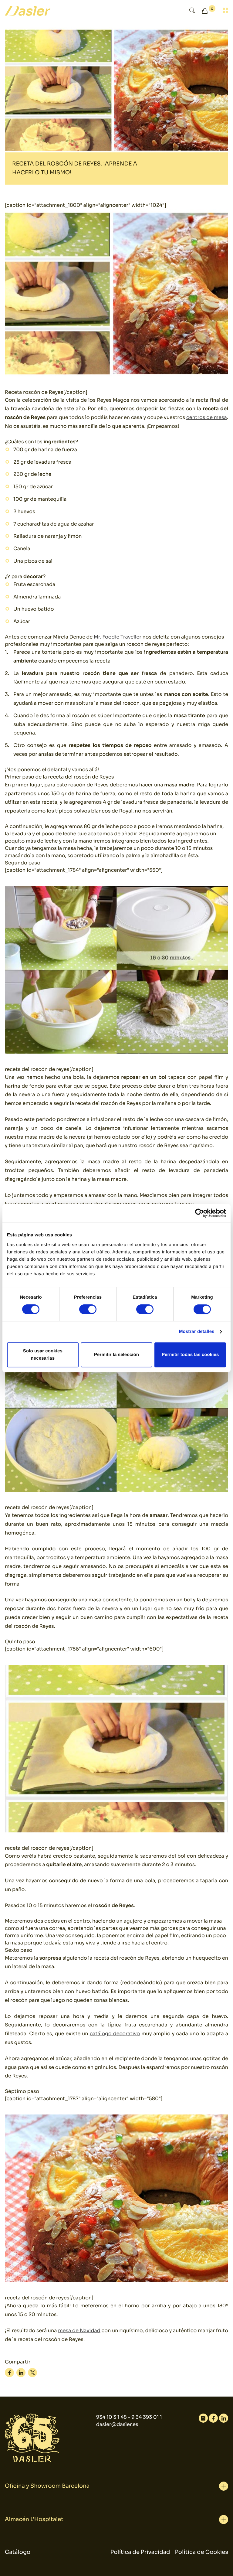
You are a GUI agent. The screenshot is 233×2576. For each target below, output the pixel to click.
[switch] (88, 1309)
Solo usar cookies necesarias (43, 1355)
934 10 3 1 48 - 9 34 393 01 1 (129, 2417)
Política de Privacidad (140, 2552)
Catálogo (18, 2552)
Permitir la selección (116, 1355)
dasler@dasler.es (117, 2424)
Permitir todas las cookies (190, 1355)
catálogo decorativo (115, 2034)
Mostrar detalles (197, 1332)
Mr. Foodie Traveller (118, 637)
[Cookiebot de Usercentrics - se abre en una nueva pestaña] (199, 1213)
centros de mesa (207, 417)
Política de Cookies (202, 2552)
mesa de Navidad (79, 2331)
